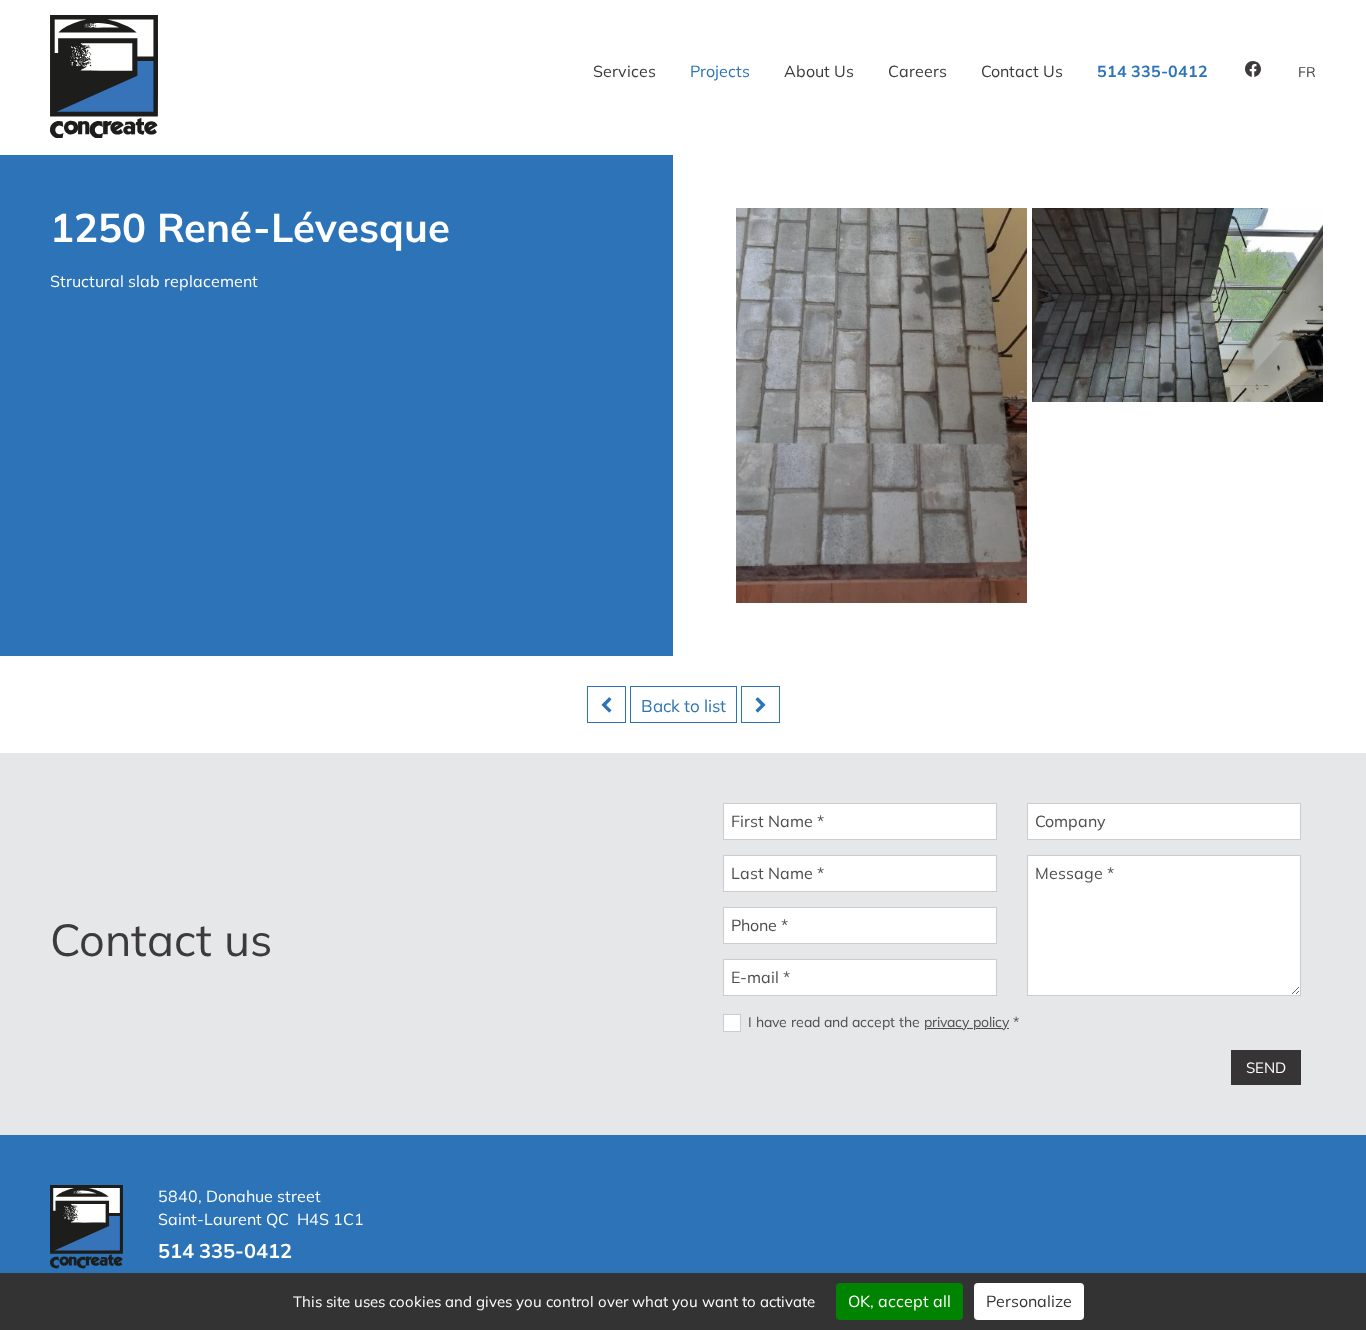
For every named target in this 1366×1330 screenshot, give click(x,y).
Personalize (1029, 1301)
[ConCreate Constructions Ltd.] (104, 132)
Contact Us (1022, 71)
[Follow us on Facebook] (1253, 70)
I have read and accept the (883, 1022)
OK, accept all (899, 1301)
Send (1266, 1067)
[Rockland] (760, 704)
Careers (917, 71)
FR (1307, 72)
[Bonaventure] (606, 704)
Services (624, 71)
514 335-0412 (1152, 71)
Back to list (683, 705)
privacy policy (966, 1022)
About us (819, 71)
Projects (720, 71)
